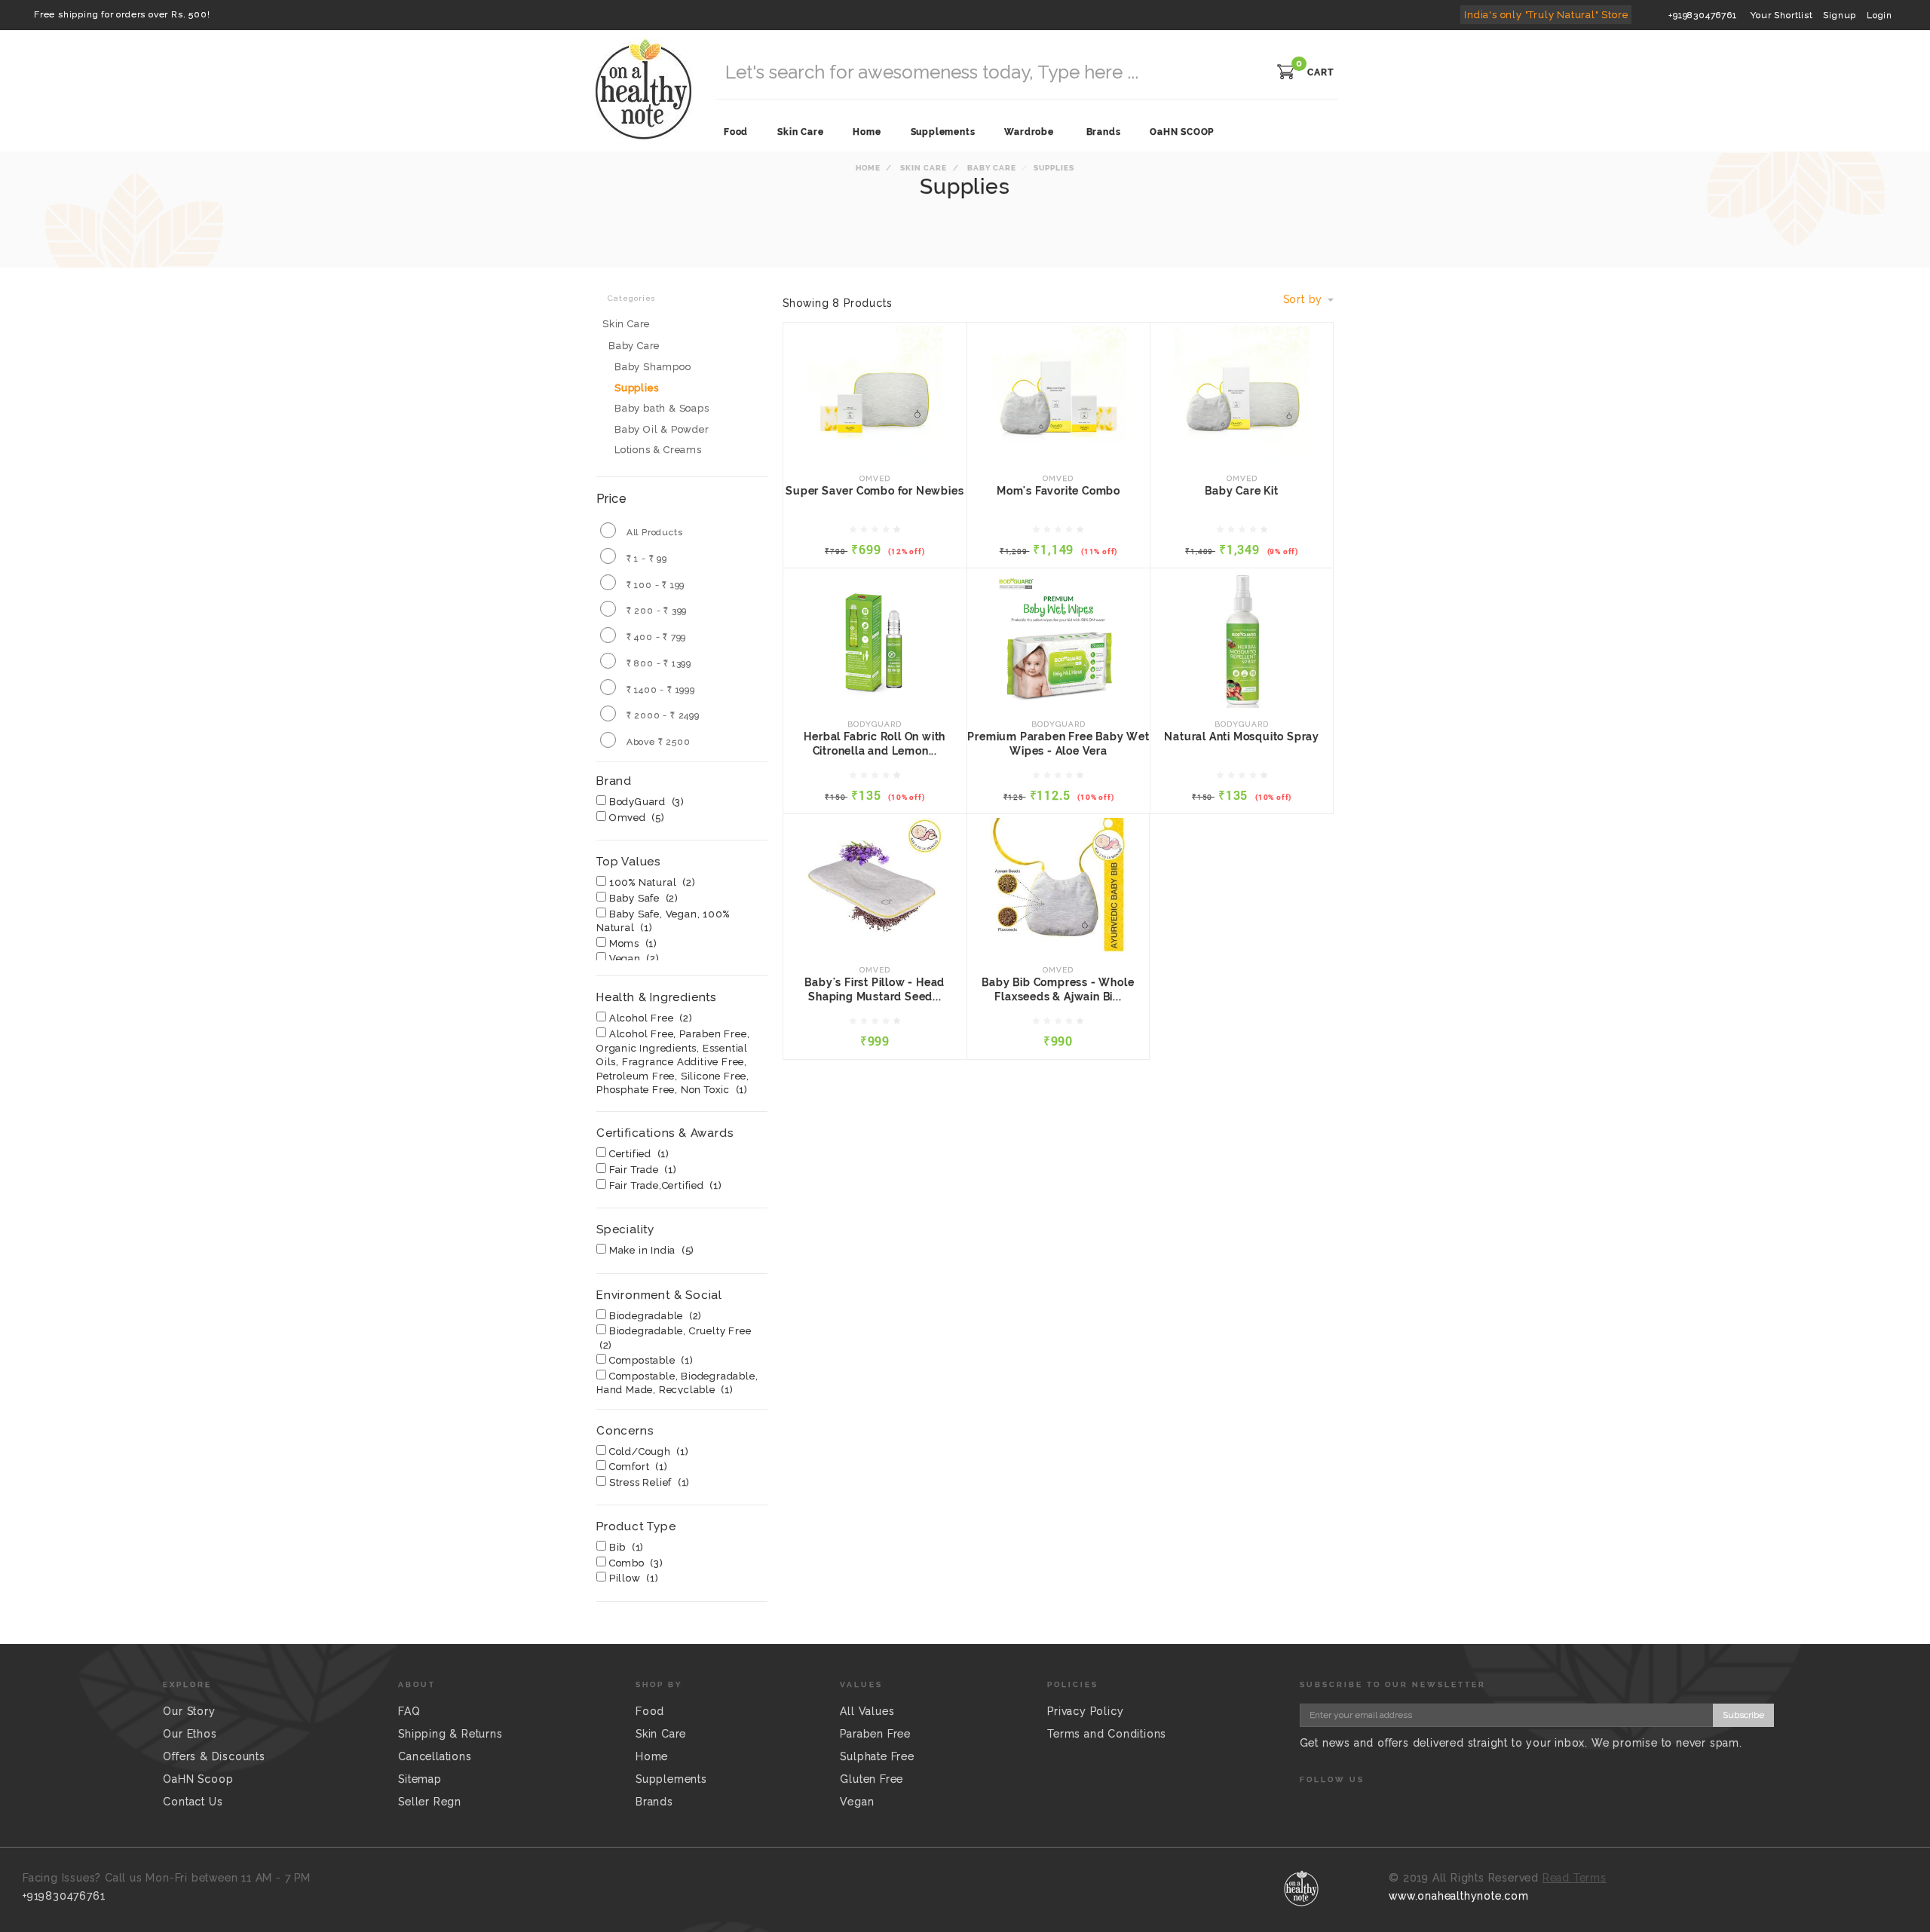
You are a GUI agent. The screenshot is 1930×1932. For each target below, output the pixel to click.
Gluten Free (872, 1779)
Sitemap (420, 1779)
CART (1320, 72)
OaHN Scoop (198, 1779)
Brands (1104, 132)
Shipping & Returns (450, 1734)
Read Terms (1575, 1878)
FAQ (409, 1711)
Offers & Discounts (214, 1756)
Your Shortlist (1781, 15)
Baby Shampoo (653, 367)
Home (868, 168)
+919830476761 (1702, 15)
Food (650, 1711)
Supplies (636, 388)
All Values (867, 1711)
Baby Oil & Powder (662, 429)
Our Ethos (190, 1734)
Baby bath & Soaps (662, 408)
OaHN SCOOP (1182, 132)
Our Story (189, 1711)
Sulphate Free (877, 1756)
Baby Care (991, 168)
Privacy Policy (1085, 1711)
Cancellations (435, 1756)
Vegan (857, 1802)
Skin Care (922, 168)
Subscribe (1743, 1715)
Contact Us (193, 1802)
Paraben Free (875, 1734)
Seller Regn (430, 1802)
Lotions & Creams (658, 450)
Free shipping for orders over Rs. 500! (122, 14)
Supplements (671, 1779)
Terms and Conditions (1107, 1734)
